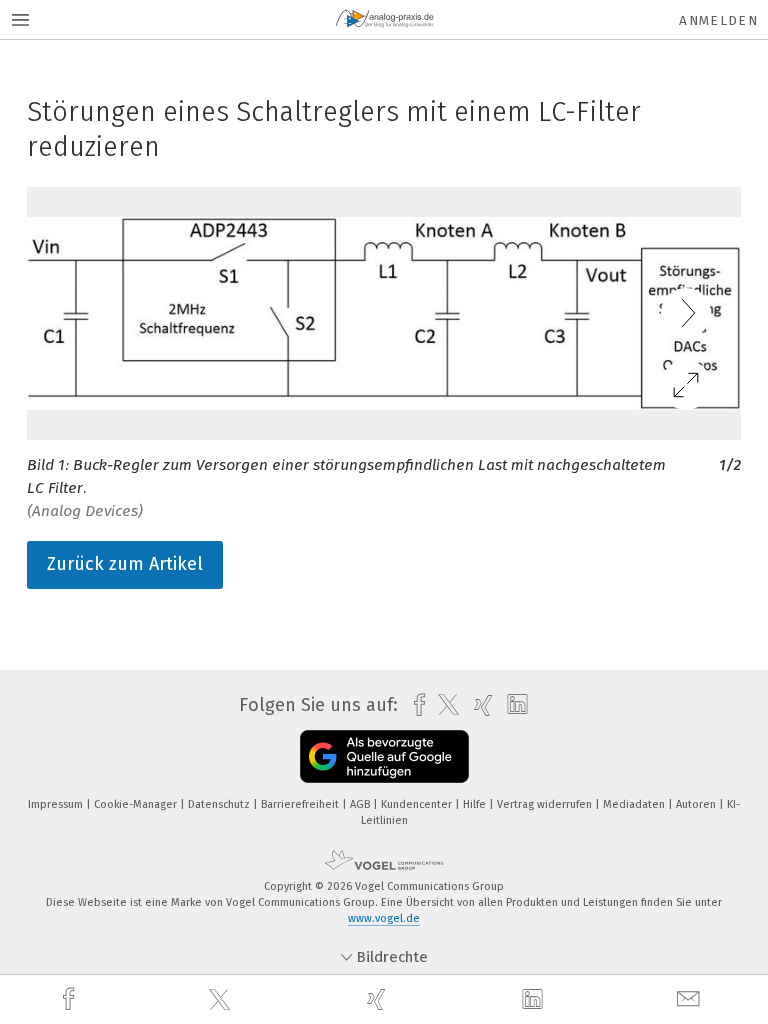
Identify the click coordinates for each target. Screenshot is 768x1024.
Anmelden (718, 20)
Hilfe (476, 804)
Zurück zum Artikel (125, 564)
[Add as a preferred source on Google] (384, 756)
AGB (361, 804)
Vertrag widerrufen (546, 804)
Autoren (697, 804)
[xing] (379, 999)
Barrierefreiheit (301, 804)
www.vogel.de (384, 918)
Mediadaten (635, 804)
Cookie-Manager (137, 804)
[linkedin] (535, 1000)
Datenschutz (220, 804)
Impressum (57, 804)
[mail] (691, 999)
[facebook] (71, 999)
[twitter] (222, 1000)
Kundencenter (418, 804)
